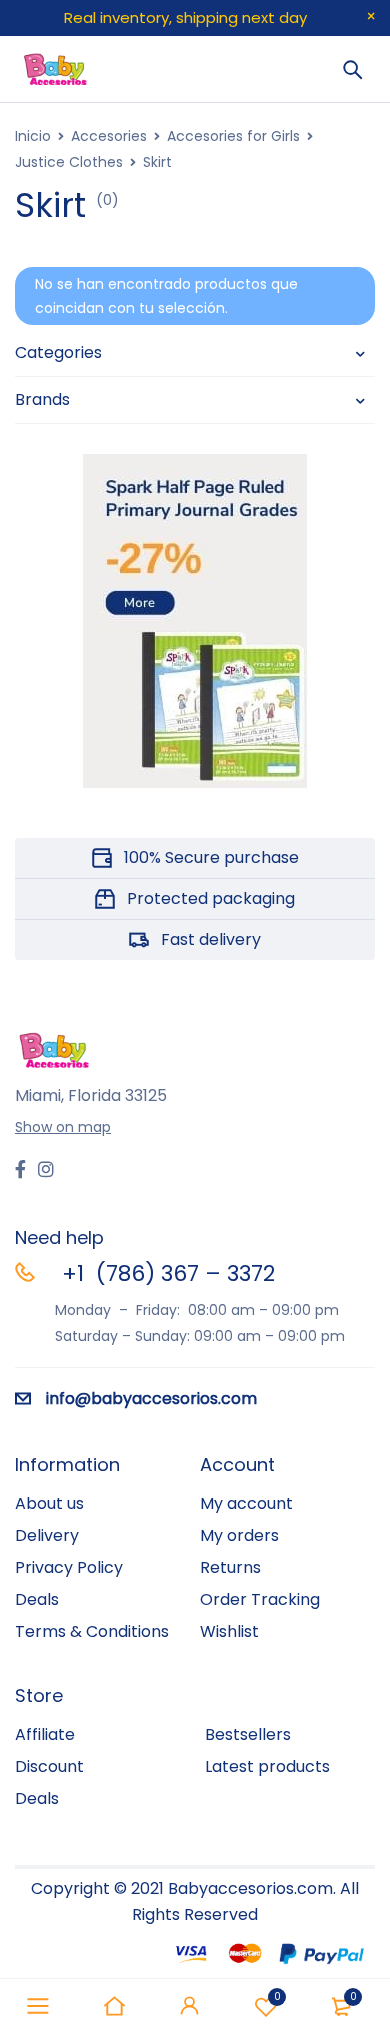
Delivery (47, 1535)
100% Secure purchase (211, 857)
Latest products (267, 1766)
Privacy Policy (69, 1567)
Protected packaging (211, 898)
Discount (49, 1766)
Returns (230, 1567)
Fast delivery (211, 939)
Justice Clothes (69, 162)
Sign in (190, 2006)
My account (246, 1503)
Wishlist (277, 1996)
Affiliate (45, 1734)
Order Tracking (260, 1599)
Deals (37, 1599)
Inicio (33, 136)
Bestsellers (248, 1734)
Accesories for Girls (233, 136)
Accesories (109, 136)
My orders (239, 1535)
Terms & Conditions (92, 1631)
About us (49, 1503)
